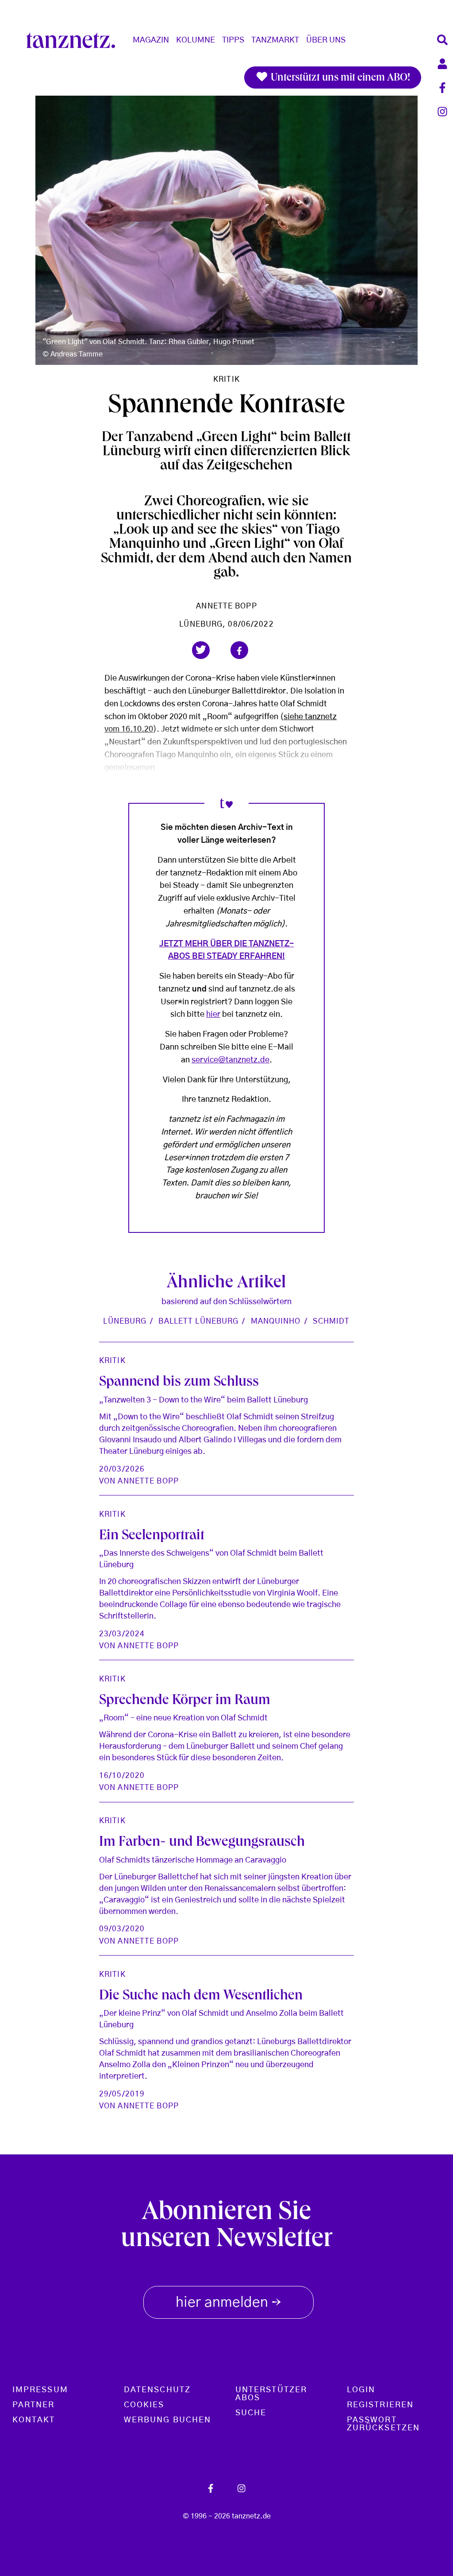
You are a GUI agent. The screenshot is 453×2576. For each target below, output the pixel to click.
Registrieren (380, 2405)
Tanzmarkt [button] (275, 40)
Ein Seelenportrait (152, 1537)
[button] (201, 650)
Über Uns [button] (326, 40)
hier (213, 1015)
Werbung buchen (167, 2420)
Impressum (40, 2390)
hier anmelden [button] (228, 2303)
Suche (251, 2413)
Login (361, 2390)
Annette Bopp (226, 606)
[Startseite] (74, 40)
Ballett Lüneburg (198, 1321)
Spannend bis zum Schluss (179, 1383)
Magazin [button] (151, 40)
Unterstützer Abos (271, 2394)
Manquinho (276, 1321)
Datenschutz (157, 2390)
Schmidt (331, 1321)
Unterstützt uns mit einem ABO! (339, 78)
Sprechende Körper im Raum (185, 1701)
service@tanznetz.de (230, 1060)
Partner (34, 2405)
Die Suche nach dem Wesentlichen (201, 1997)
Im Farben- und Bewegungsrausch (202, 1843)
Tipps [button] (233, 40)
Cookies (144, 2405)
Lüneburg (125, 1321)
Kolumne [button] (196, 40)
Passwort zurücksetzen (383, 2424)
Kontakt (34, 2420)
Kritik (226, 379)
